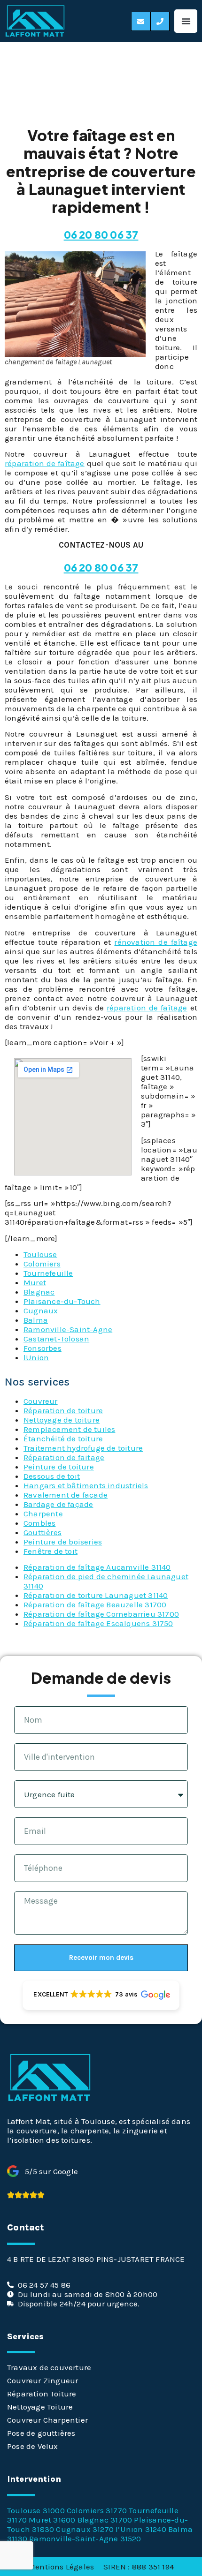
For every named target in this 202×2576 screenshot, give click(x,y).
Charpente (43, 1514)
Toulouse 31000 (36, 2510)
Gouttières (43, 1532)
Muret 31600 (52, 2520)
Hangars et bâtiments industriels (86, 1485)
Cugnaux (41, 1311)
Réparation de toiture (63, 1410)
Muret (35, 1282)
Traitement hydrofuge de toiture (83, 1448)
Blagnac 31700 (105, 2520)
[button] (186, 21)
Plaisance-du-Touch (62, 1301)
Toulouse (40, 1254)
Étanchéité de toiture (63, 1439)
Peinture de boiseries (63, 1542)
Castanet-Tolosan (56, 1339)
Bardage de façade (58, 1504)
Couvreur (41, 1401)
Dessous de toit (52, 1476)
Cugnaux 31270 (85, 2529)
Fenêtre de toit (50, 1551)
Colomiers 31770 (97, 2510)
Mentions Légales (61, 2567)
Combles (39, 1523)
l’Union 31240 (141, 2529)
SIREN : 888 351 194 (139, 2567)
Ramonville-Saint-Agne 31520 (85, 2538)
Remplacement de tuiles (69, 1429)
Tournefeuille (48, 1273)
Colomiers (42, 1264)
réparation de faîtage (45, 463)
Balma (36, 1320)
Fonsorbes (43, 1348)
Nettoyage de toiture (62, 1420)
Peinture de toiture (59, 1467)
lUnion (36, 1357)
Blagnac (39, 1292)
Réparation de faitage (64, 1457)
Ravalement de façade (66, 1495)
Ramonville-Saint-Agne (68, 1329)
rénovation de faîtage (156, 942)
